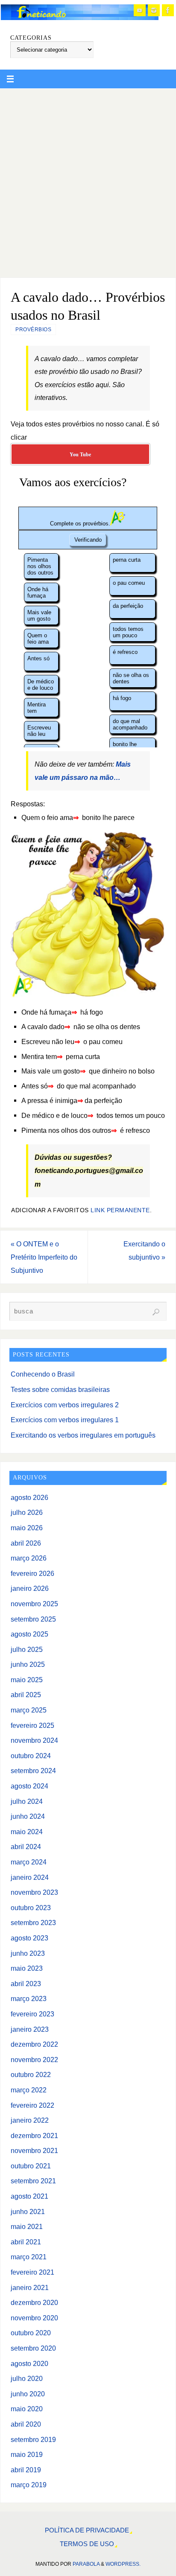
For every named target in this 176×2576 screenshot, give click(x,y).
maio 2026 (27, 1528)
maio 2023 (27, 1968)
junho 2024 (28, 1816)
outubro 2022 (31, 2074)
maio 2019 (27, 2454)
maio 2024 (27, 1832)
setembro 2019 (33, 2439)
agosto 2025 (29, 1634)
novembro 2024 (34, 1740)
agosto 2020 (29, 2363)
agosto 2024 (29, 1786)
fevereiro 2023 (32, 2014)
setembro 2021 (33, 2181)
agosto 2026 (29, 1497)
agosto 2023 (29, 1938)
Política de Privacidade (87, 2530)
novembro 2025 (34, 1604)
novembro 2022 (34, 2060)
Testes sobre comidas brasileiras (60, 1389)
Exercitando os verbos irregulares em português (83, 1435)
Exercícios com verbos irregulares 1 (65, 1420)
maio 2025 (27, 1680)
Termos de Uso (87, 2544)
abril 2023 (26, 1984)
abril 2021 (26, 2242)
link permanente (120, 1210)
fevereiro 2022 (32, 2105)
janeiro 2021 (30, 2287)
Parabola (86, 2564)
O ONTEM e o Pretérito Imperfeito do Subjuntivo (44, 1257)
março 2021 (29, 2257)
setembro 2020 (33, 2348)
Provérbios (33, 330)
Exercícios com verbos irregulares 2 (65, 1405)
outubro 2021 (31, 2166)
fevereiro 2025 (32, 1725)
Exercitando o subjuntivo (144, 1250)
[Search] (156, 1312)
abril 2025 (26, 1695)
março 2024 (29, 1862)
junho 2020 (28, 2394)
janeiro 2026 (30, 1588)
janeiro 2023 (30, 2029)
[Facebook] (168, 10)
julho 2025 (27, 1649)
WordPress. (123, 2564)
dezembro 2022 (34, 2044)
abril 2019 (26, 2470)
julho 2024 (27, 1801)
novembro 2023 (34, 1892)
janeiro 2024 (30, 1877)
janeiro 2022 (30, 2120)
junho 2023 (28, 1953)
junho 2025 (28, 1664)
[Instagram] (154, 10)
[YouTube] (140, 10)
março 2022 (29, 2090)
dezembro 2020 (34, 2302)
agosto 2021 (29, 2196)
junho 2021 (28, 2211)
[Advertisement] (88, 181)
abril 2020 (26, 2424)
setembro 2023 (33, 1923)
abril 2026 (26, 1543)
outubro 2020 (31, 2333)
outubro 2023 (31, 1908)
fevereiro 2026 (32, 1573)
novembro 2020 (34, 2318)
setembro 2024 (33, 1771)
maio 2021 (27, 2226)
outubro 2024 (31, 1756)
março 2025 (29, 1710)
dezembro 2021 (34, 2135)
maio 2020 (27, 2409)
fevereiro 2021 (32, 2272)
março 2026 (29, 1558)
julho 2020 (27, 2378)
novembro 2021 (34, 2150)
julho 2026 (27, 1512)
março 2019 (29, 2485)
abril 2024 (26, 1847)
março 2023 (29, 1998)
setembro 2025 (33, 1619)
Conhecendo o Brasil (43, 1374)
